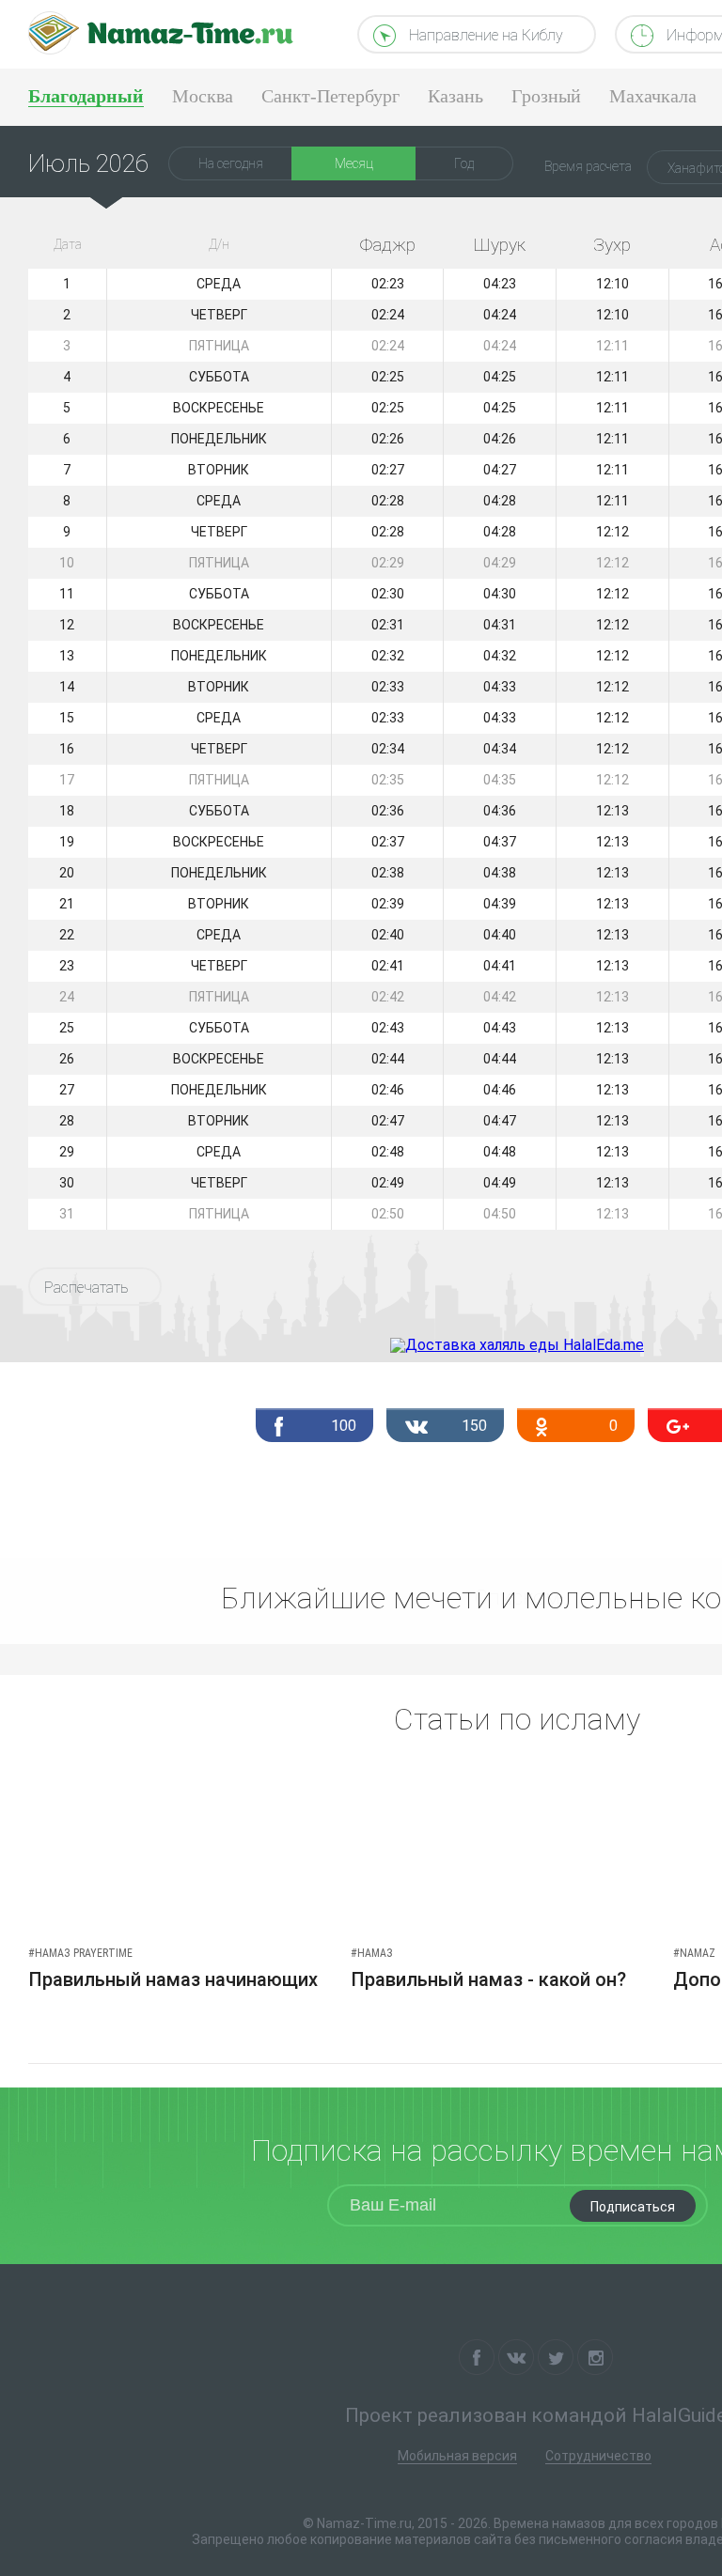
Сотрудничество (598, 2456)
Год (464, 163)
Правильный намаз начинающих (173, 1979)
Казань (455, 96)
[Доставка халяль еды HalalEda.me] (517, 1345)
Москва (203, 96)
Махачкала (653, 96)
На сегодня (231, 163)
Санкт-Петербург (330, 96)
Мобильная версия (457, 2456)
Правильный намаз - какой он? (488, 1979)
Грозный (546, 96)
